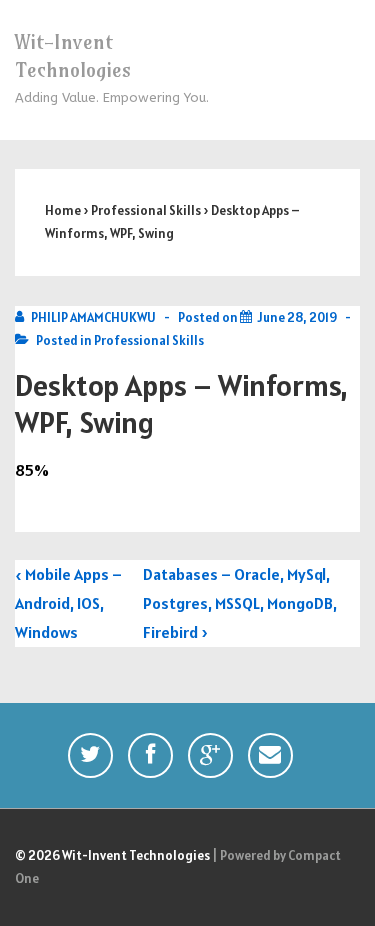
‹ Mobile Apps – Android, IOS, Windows (68, 603)
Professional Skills (149, 340)
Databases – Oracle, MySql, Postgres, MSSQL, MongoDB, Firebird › (240, 603)
